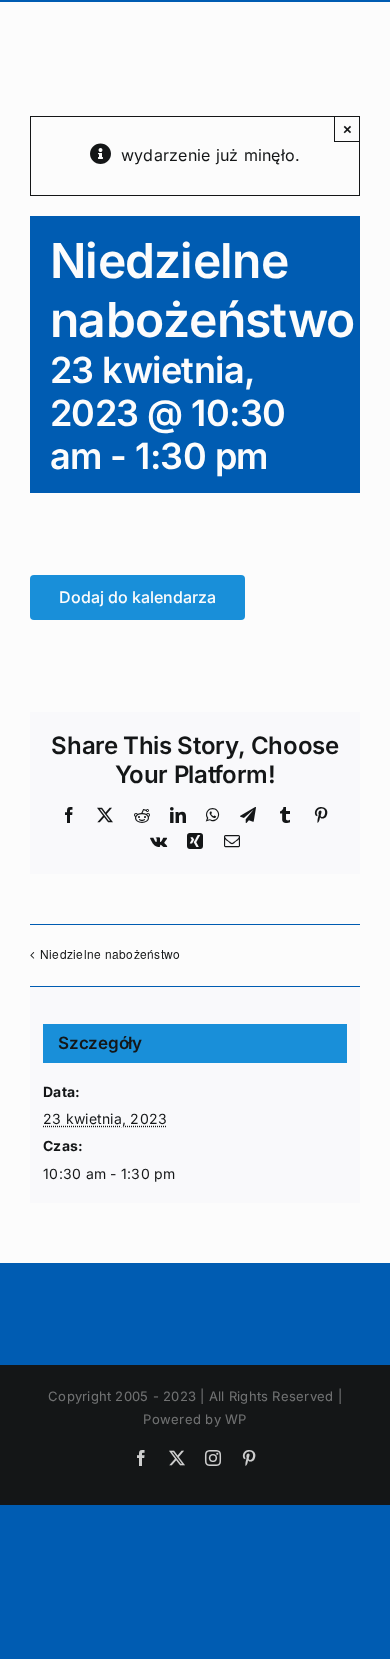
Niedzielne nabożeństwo (110, 953)
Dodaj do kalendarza (137, 597)
